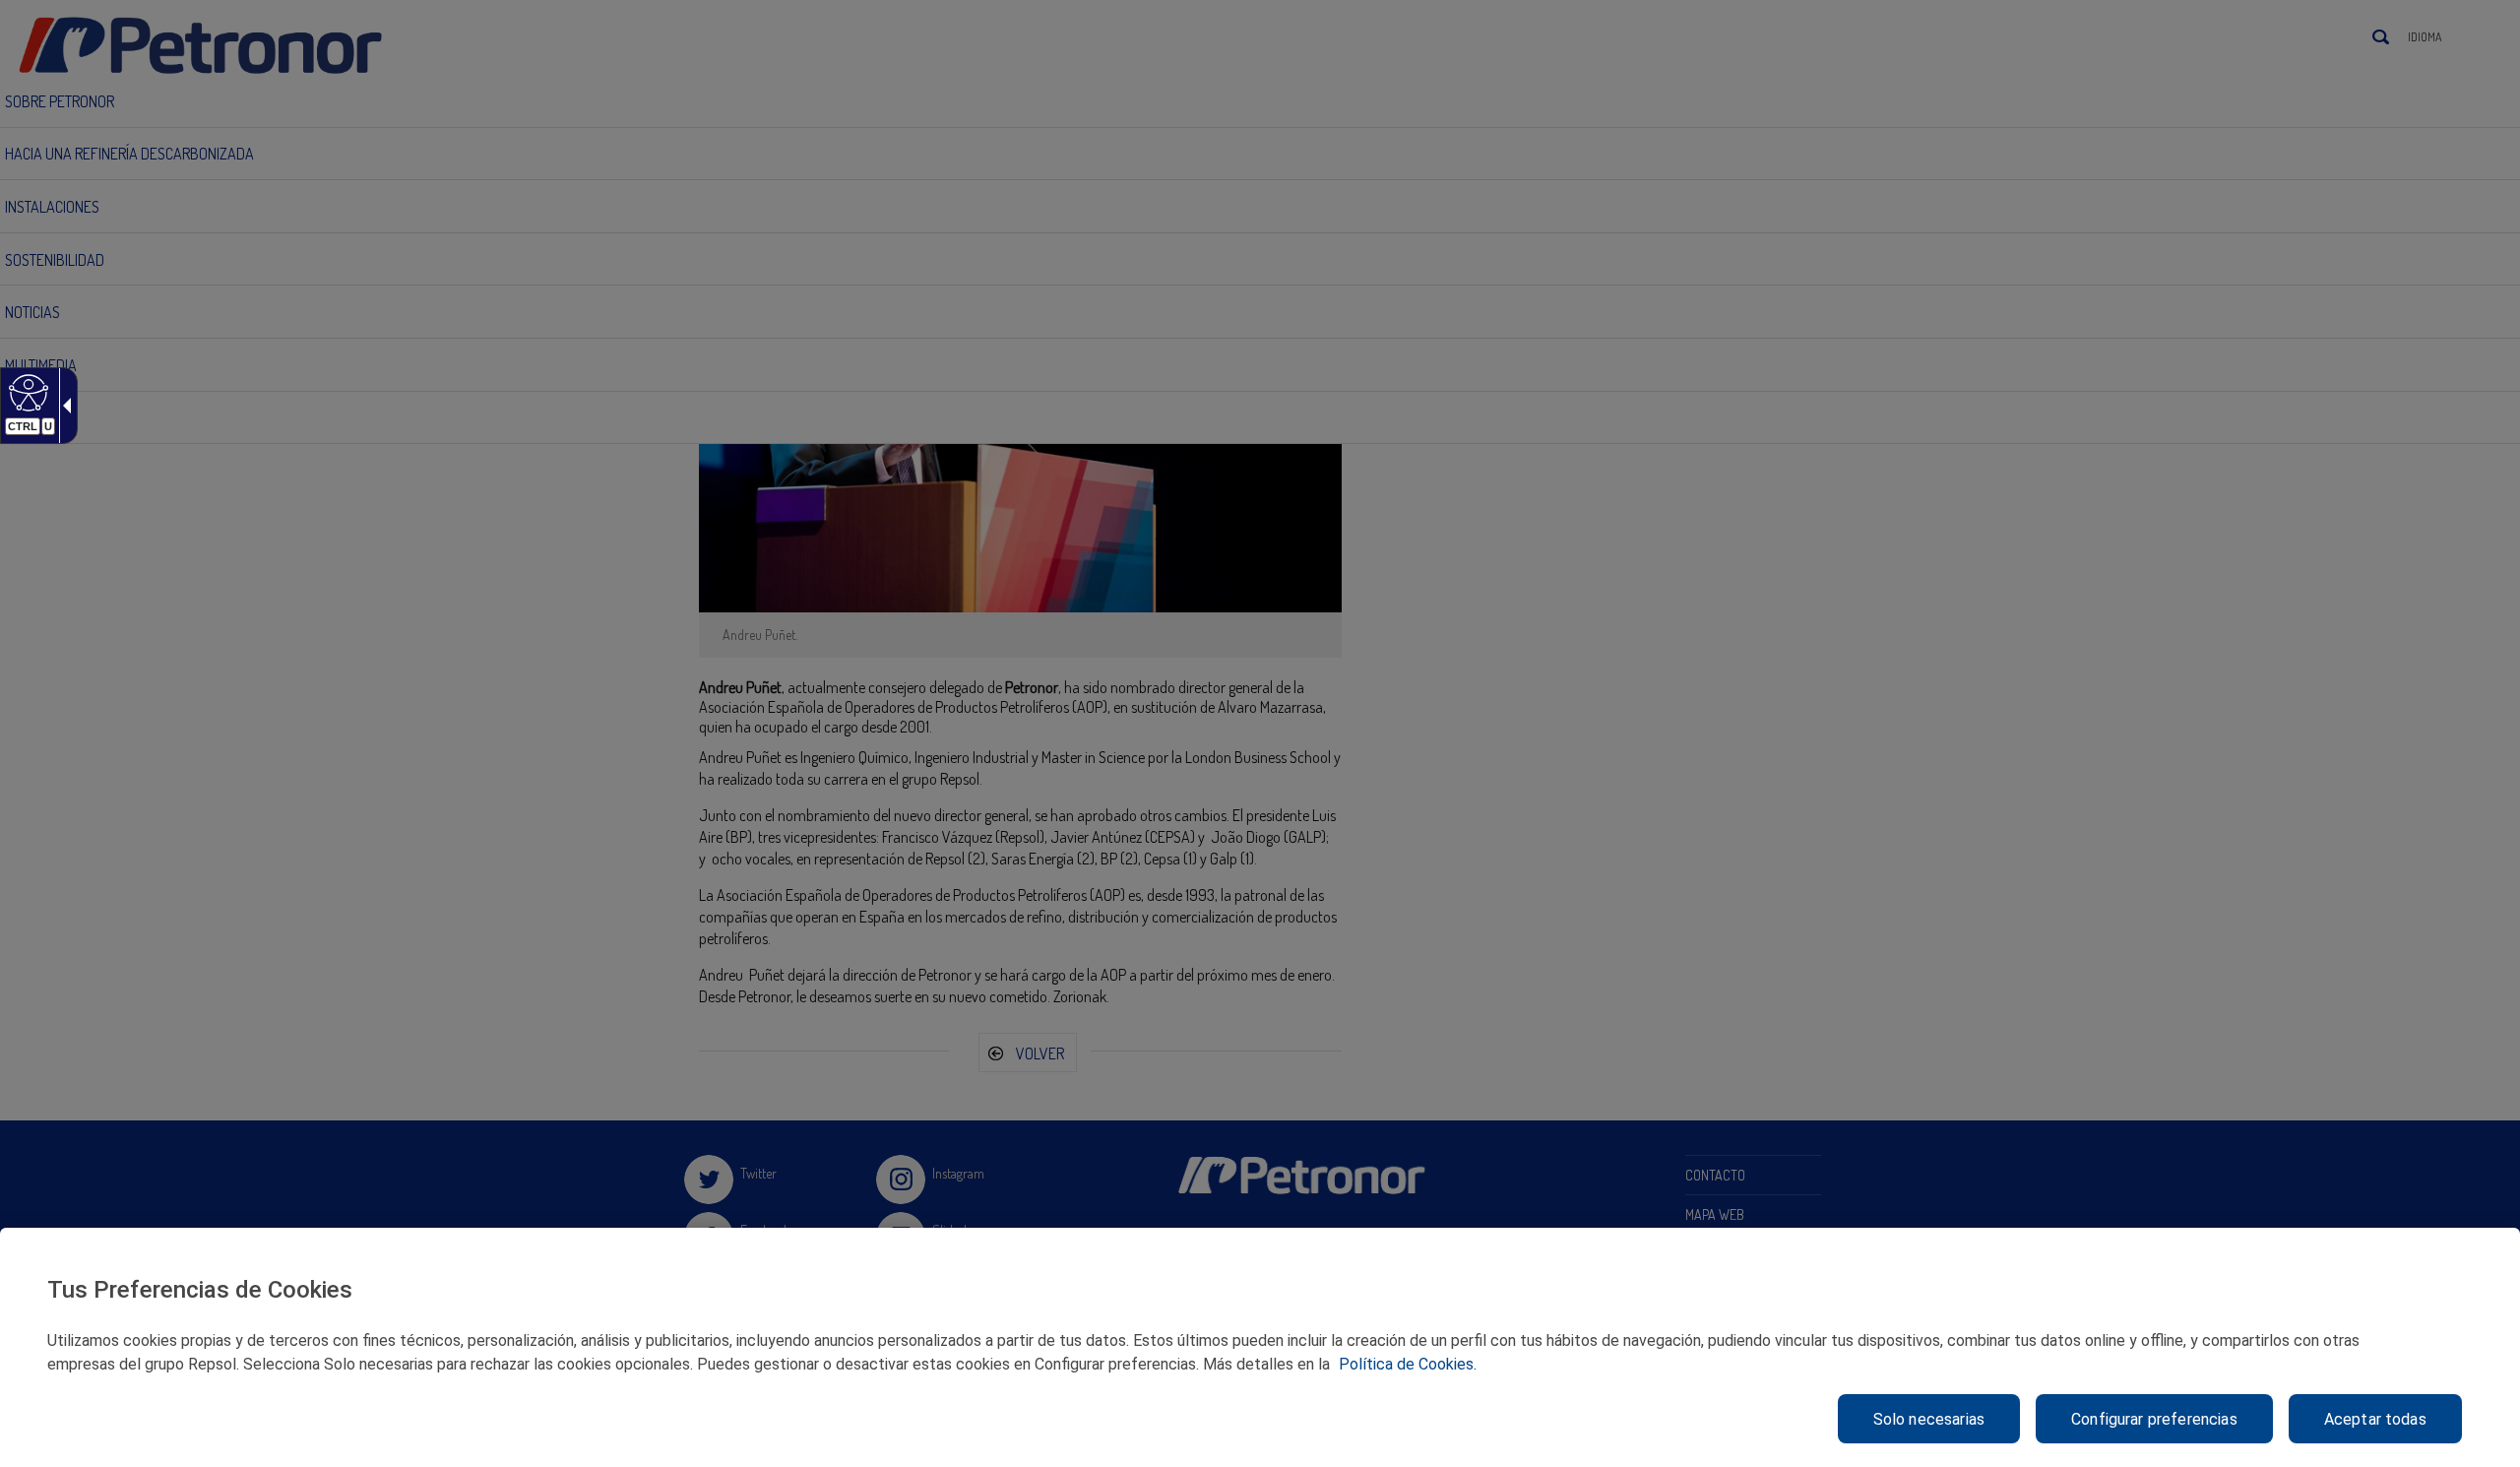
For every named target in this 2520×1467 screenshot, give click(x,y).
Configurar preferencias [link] (2154, 1419)
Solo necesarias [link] (1929, 1419)
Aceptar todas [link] (2375, 1419)
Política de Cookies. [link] (1408, 1364)
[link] (26, 392)
